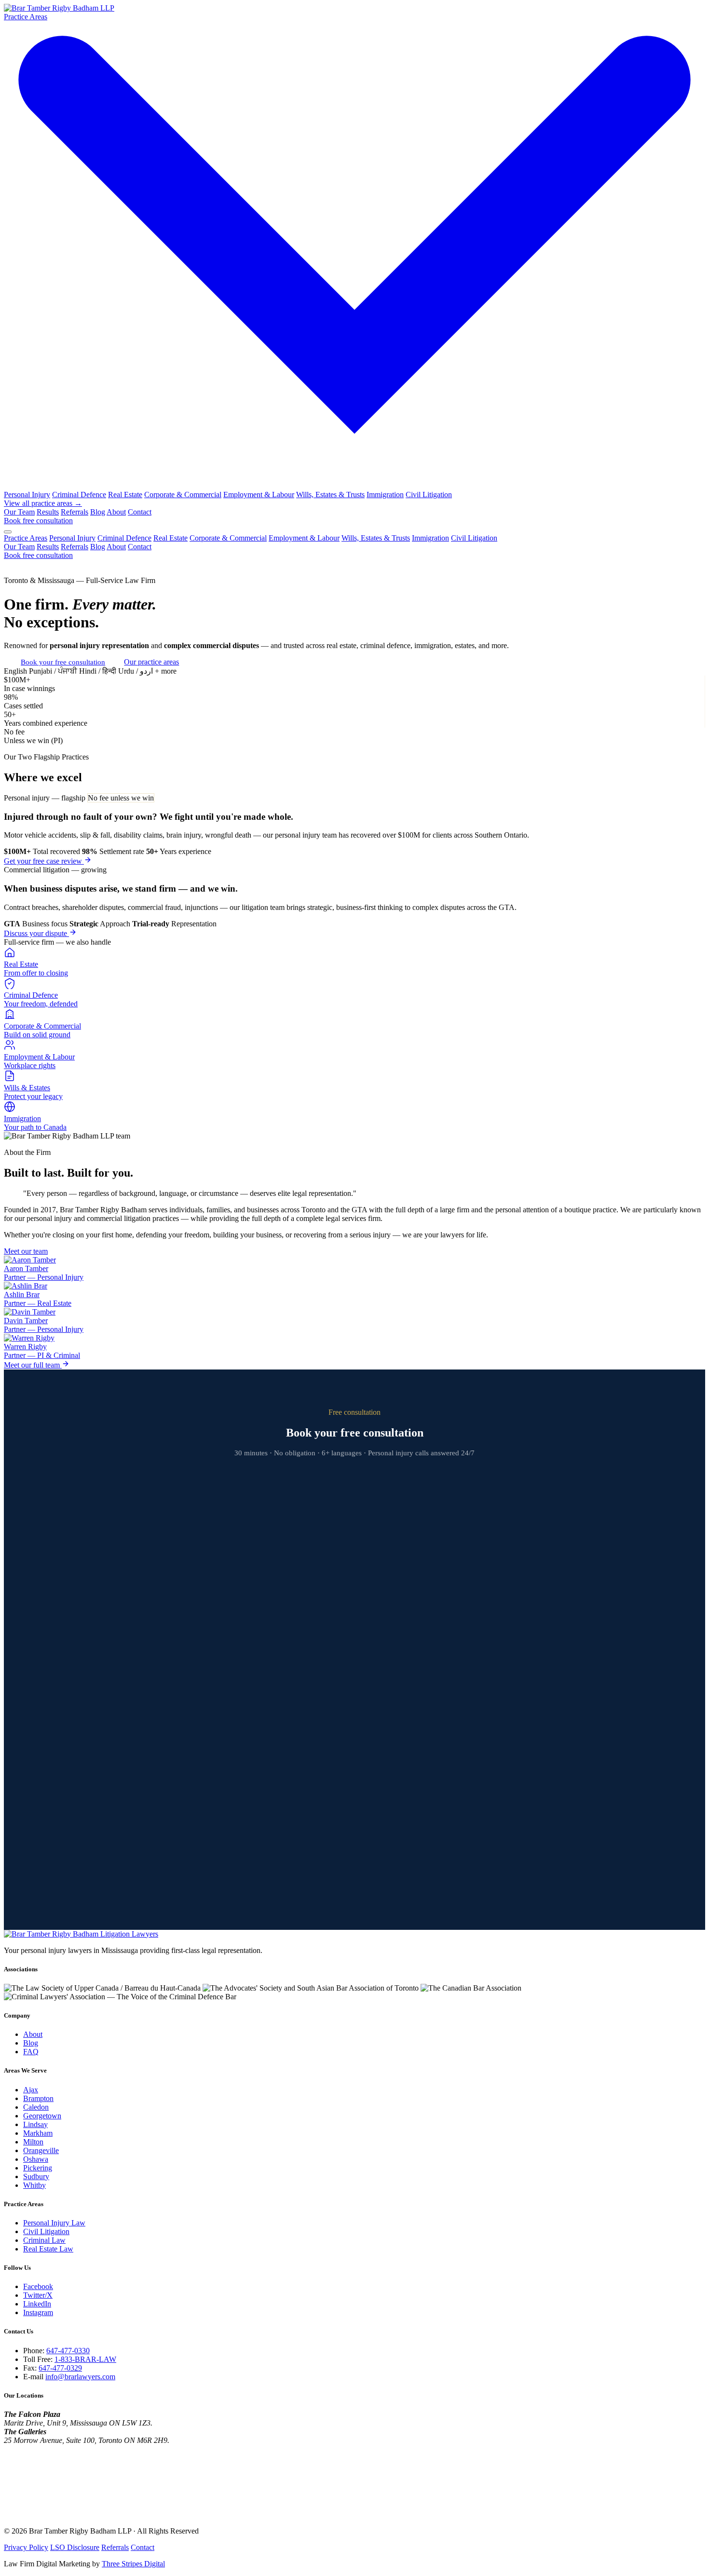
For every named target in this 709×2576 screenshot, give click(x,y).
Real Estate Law (48, 2249)
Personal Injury (27, 495)
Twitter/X (38, 2295)
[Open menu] (8, 532)
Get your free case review (44, 861)
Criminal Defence (79, 495)
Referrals (75, 512)
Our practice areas (151, 662)
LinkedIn (37, 2304)
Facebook (38, 2286)
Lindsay (35, 2124)
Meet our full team (33, 1365)
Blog (98, 512)
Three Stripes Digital (133, 2564)
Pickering (38, 2168)
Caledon (36, 2107)
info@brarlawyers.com (80, 2377)
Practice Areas (26, 538)
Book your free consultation (63, 662)
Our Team (19, 512)
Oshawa (36, 2159)
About (116, 512)
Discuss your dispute (36, 933)
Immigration (385, 495)
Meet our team (26, 1251)
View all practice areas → (43, 503)
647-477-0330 (68, 2351)
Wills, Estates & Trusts (330, 495)
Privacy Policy (26, 2547)
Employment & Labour (259, 495)
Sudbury (36, 2176)
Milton (33, 2142)
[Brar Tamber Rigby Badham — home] (81, 1934)
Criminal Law (44, 2240)
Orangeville (41, 2150)
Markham (38, 2133)
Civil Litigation (429, 495)
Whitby (34, 2185)
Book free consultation (38, 521)
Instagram (38, 2312)
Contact (140, 512)
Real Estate (125, 495)
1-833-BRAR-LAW (85, 2359)
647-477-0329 (60, 2368)
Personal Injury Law (54, 2223)
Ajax (31, 2090)
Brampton (38, 2098)
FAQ (31, 2052)
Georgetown (42, 2116)
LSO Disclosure (75, 2547)
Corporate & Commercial (183, 495)
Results (48, 512)
